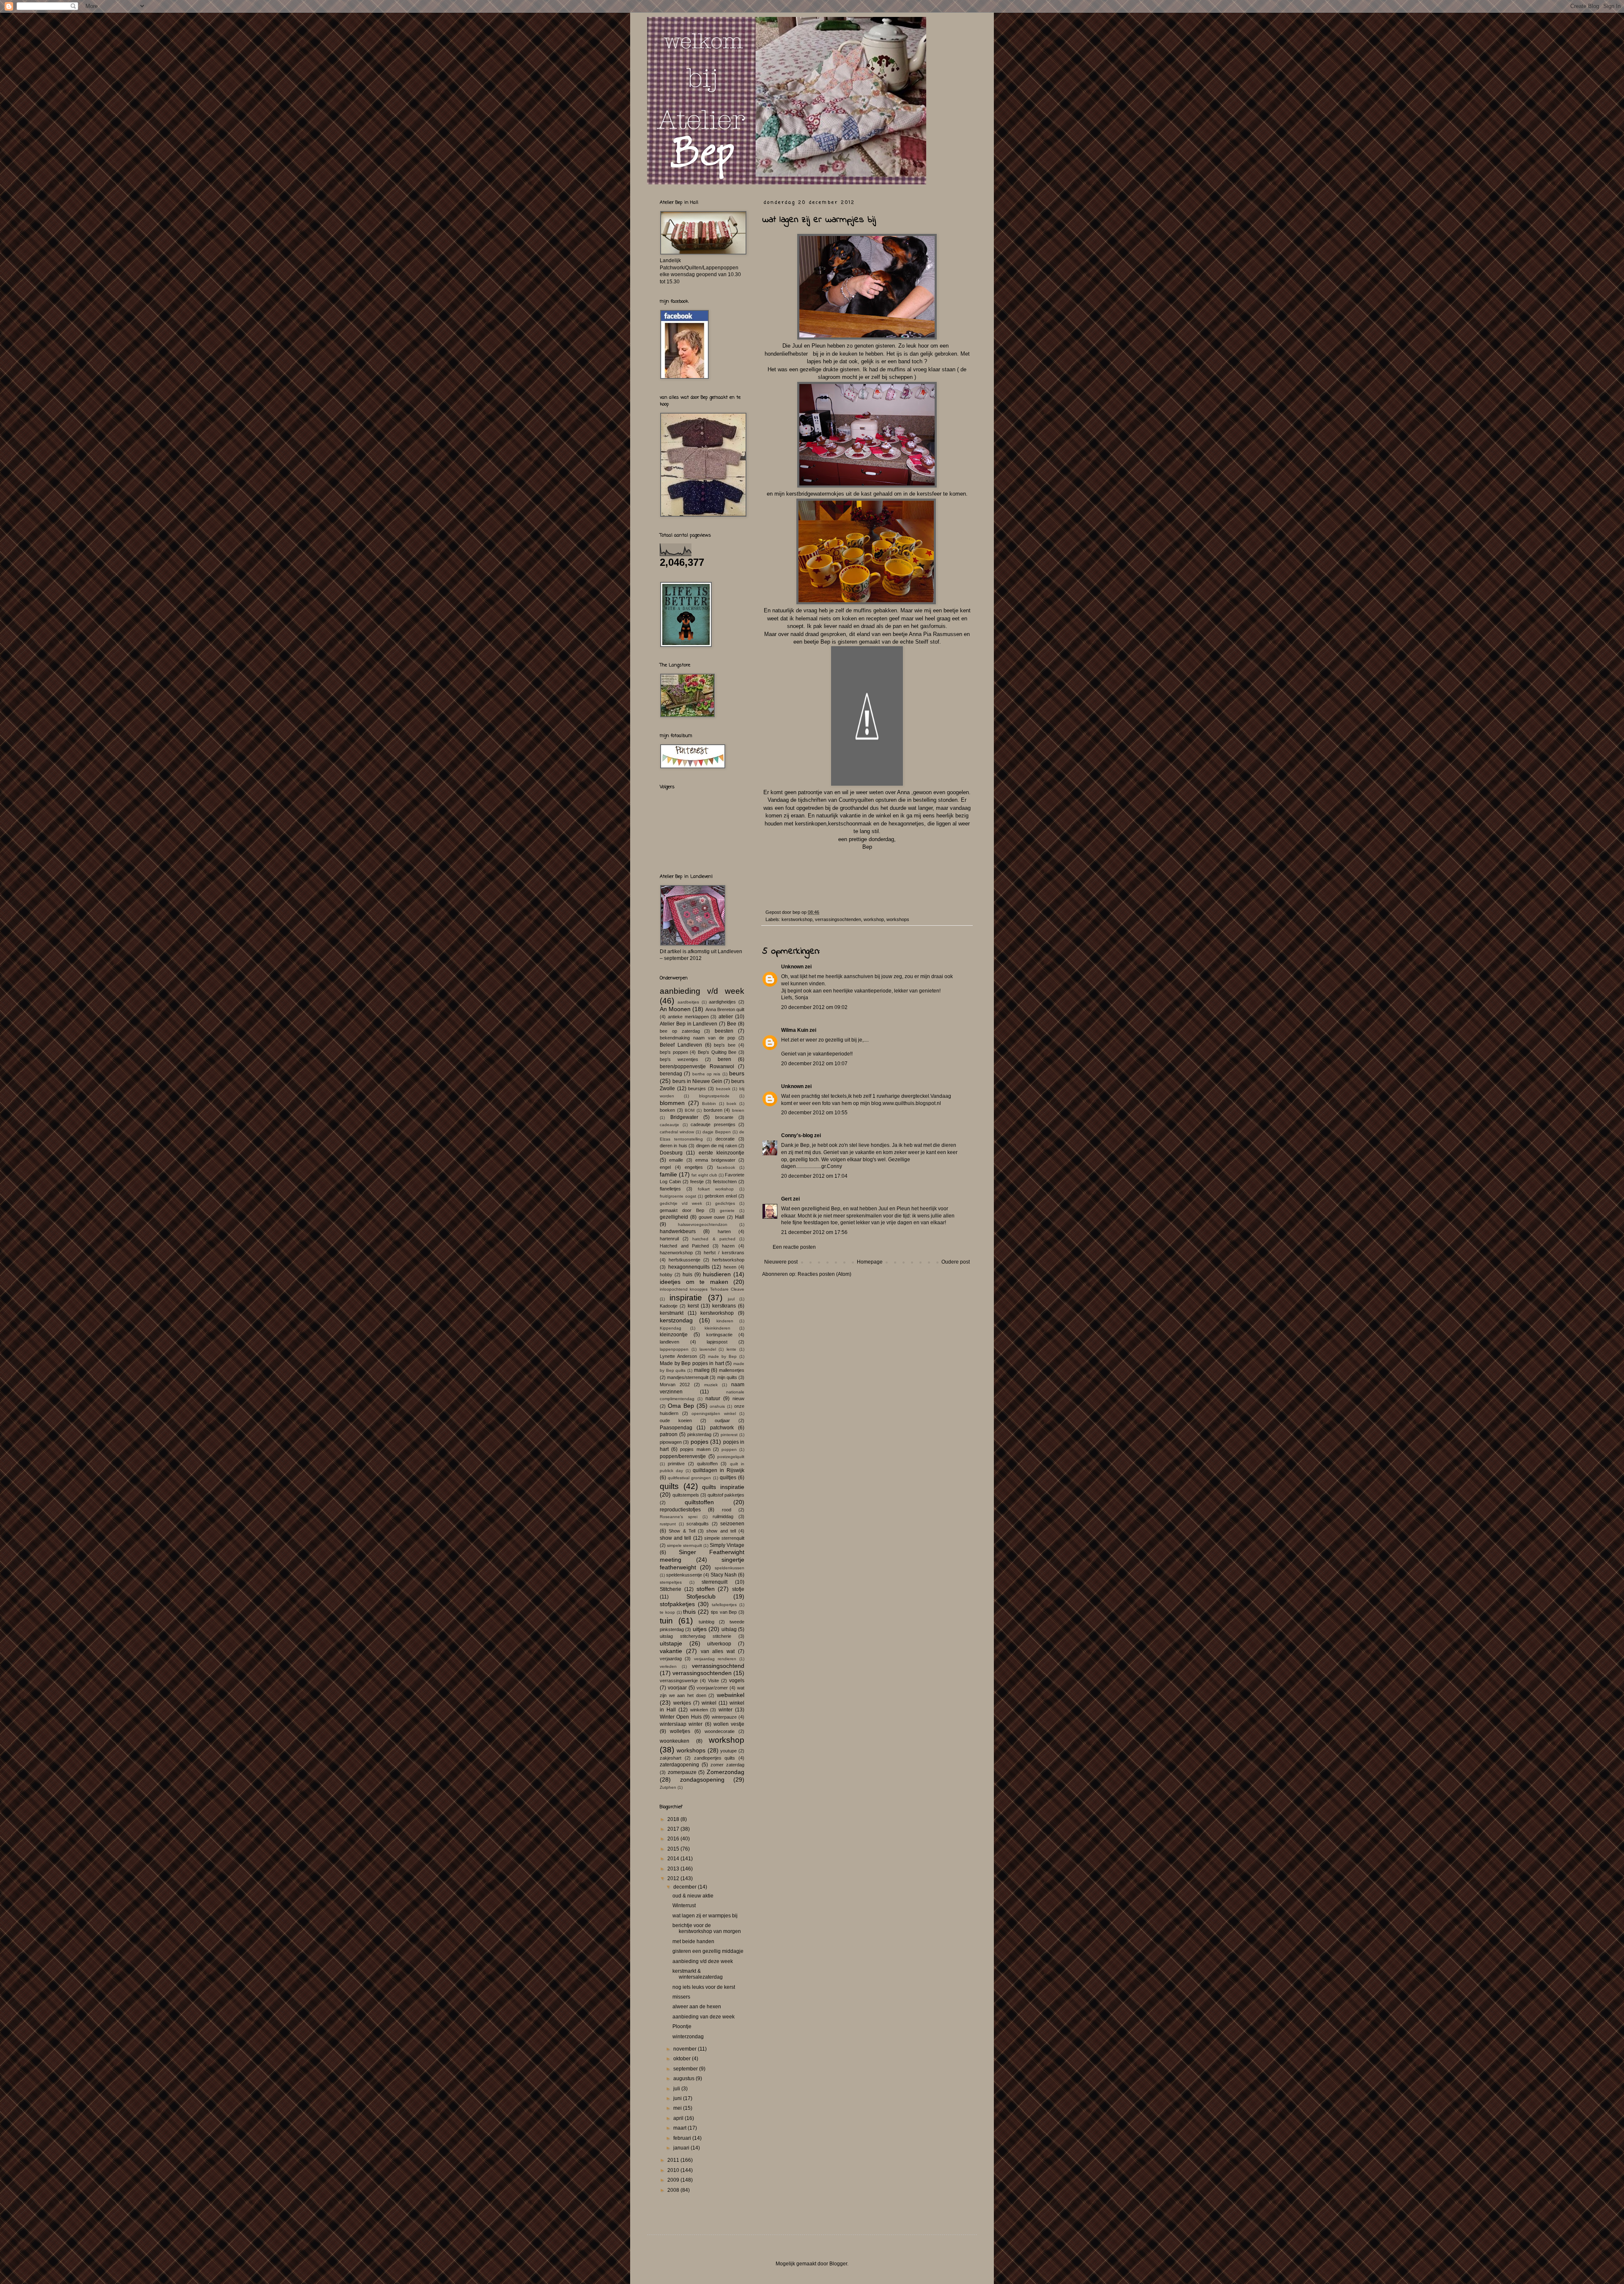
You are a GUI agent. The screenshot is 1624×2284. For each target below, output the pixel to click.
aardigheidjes (722, 1002)
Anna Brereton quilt (725, 1009)
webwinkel (731, 1695)
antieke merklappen (688, 1017)
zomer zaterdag (727, 1765)
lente (731, 1349)
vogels (737, 1681)
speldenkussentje (684, 1575)
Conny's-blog (797, 1135)
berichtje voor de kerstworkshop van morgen (707, 1928)
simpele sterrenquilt (724, 1538)
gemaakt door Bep (682, 1210)
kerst (693, 1306)
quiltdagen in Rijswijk (719, 1470)
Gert (786, 1199)
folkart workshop (716, 1189)
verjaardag (671, 1659)
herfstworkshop (728, 1260)
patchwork (722, 1428)
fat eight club (704, 1175)
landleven (669, 1342)
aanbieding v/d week (702, 991)
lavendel (708, 1349)
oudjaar (722, 1420)
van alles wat (718, 1651)
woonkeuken (675, 1741)
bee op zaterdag (680, 1031)
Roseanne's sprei (679, 1517)
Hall (740, 1217)
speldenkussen (730, 1568)
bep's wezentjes (679, 1059)
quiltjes (728, 1478)
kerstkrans (724, 1306)
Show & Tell (682, 1531)
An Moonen (675, 1009)
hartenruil (669, 1239)
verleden (668, 1666)
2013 (674, 1869)
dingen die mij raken (717, 1146)
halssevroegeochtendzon (703, 1224)
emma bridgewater (715, 1160)
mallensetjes (732, 1370)
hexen (730, 1267)
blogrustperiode (714, 1096)
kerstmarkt (672, 1313)
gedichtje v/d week (681, 1203)
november (686, 2049)
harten (724, 1231)
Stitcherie (671, 1589)
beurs (737, 1073)
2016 (674, 1839)
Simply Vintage (727, 1545)
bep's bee (725, 1045)
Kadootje (669, 1306)
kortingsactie (719, 1335)
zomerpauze (682, 1772)
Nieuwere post (781, 1262)
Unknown (792, 967)
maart (680, 2128)
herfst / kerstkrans (724, 1253)
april (679, 2118)
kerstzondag (676, 1320)
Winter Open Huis (681, 1717)
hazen (728, 1246)
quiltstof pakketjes (726, 1495)
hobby (666, 1275)
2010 (674, 2170)
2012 (674, 1878)
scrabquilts (698, 1524)
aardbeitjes (688, 1002)
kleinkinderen (717, 1328)
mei (678, 2108)
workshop (874, 919)
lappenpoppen (674, 1349)
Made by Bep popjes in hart (692, 1363)
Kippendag (671, 1328)
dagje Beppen (717, 1132)
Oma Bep (681, 1406)
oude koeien (676, 1420)
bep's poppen (674, 1052)
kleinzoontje (674, 1335)
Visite (713, 1681)
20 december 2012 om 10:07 (814, 1064)
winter (726, 1710)
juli (677, 2089)
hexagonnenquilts (689, 1267)
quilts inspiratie (723, 1487)
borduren (713, 1110)
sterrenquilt (715, 1582)
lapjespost (717, 1342)
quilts (669, 1486)
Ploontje (682, 2026)
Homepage (870, 1262)
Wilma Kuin (795, 1030)
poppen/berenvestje (683, 1456)
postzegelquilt (731, 1457)
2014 (674, 1859)
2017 (674, 1829)
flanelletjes (670, 1189)
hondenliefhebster (787, 354)
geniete (727, 1211)
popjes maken (695, 1449)
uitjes (700, 1629)
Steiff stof (926, 642)
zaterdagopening (679, 1765)
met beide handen (693, 1941)
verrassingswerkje (679, 1681)
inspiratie (686, 1298)
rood (727, 1510)
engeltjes (694, 1167)
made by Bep (722, 1356)
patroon (669, 1434)
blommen (672, 1103)
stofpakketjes (677, 1604)
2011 (674, 2160)
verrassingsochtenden (838, 919)
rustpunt (668, 1524)
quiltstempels (686, 1495)
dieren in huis (673, 1146)
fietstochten (725, 1182)
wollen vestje (729, 1724)
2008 (674, 2190)
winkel (709, 1703)
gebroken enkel (721, 1196)
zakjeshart (671, 1758)
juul (731, 1299)
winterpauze (724, 1717)
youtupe (728, 1751)
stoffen (706, 1589)
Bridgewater (684, 1117)
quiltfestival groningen (689, 1478)
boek (731, 1104)
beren (724, 1059)
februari (683, 2138)
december (686, 1887)
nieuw (738, 1398)
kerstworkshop (797, 919)
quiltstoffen (699, 1502)
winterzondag (688, 2037)
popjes (700, 1442)
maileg (702, 1370)
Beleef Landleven (681, 1045)
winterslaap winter (681, 1724)
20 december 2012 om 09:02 (814, 1007)
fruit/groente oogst (678, 1196)
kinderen (725, 1321)
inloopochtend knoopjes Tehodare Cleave (702, 1289)
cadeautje (669, 1125)
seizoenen (732, 1524)
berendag (671, 1074)
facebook (726, 1167)
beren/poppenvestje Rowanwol (697, 1067)
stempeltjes (671, 1582)
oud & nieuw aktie (693, 1896)
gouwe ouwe (712, 1217)
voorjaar (677, 1688)
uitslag (729, 1629)
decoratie (725, 1139)
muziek (711, 1385)
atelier (726, 1017)
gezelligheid (674, 1217)
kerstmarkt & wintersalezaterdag (698, 1974)
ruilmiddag (723, 1516)
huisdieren (717, 1274)
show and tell (721, 1531)
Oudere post (956, 1262)
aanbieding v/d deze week (703, 1961)
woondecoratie (720, 1731)
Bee (732, 1024)
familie (668, 1174)
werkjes (682, 1703)
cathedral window (677, 1132)
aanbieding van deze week (704, 2017)
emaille (676, 1160)
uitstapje (671, 1643)
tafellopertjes (724, 1605)
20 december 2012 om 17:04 (814, 1176)
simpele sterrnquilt (684, 1545)
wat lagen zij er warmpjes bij (705, 1916)
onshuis (717, 1406)
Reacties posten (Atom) (824, 1274)
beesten (724, 1031)
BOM (690, 1110)
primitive (676, 1464)
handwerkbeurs (678, 1231)
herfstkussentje (684, 1260)
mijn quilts (727, 1377)
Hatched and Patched (684, 1246)
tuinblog (706, 1622)
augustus (684, 2078)
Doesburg (671, 1153)
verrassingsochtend (718, 1666)
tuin (666, 1621)
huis (687, 1275)
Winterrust (684, 1906)
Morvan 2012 (675, 1385)
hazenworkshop (676, 1253)
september (686, 2069)
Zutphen (668, 1787)
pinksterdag (699, 1434)
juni (678, 2098)
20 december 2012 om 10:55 (814, 1113)
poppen (729, 1449)
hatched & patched (714, 1239)
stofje (738, 1589)
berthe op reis (706, 1074)
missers (681, 1997)
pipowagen (671, 1442)
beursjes (697, 1089)
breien (738, 1110)
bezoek (723, 1089)
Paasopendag (676, 1428)
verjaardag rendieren (715, 1659)
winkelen (699, 1710)
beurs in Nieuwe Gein (697, 1081)
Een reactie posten (794, 1247)
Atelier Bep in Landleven (689, 1024)
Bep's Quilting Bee (717, 1052)
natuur (713, 1398)
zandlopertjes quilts (715, 1758)
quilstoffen (707, 1464)
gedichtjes (725, 1203)
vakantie (671, 1651)
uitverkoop (719, 1644)
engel (665, 1167)
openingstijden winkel (714, 1413)
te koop (667, 1612)
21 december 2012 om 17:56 (814, 1232)
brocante (724, 1117)
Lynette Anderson (678, 1356)
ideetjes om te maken (694, 1282)
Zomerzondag (726, 1772)
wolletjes (680, 1731)
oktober (683, 2059)
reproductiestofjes (680, 1510)
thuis (689, 1612)
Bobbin (709, 1104)
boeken (667, 1110)
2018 (674, 1819)
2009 (674, 2180)
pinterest (729, 1435)
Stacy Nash (724, 1575)
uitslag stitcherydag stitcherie (695, 1636)
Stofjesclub (701, 1596)
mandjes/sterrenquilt (688, 1377)
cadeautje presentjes (713, 1124)
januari (682, 2148)
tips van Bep (724, 1612)
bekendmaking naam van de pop (697, 1038)
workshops (898, 919)
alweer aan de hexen (697, 2007)
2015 (674, 1849)
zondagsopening (702, 1779)
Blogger (838, 2264)
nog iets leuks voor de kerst (704, 1987)
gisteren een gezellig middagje (708, 1951)
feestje (697, 1182)
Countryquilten (857, 800)
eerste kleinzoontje (721, 1153)
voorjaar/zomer (712, 1688)
